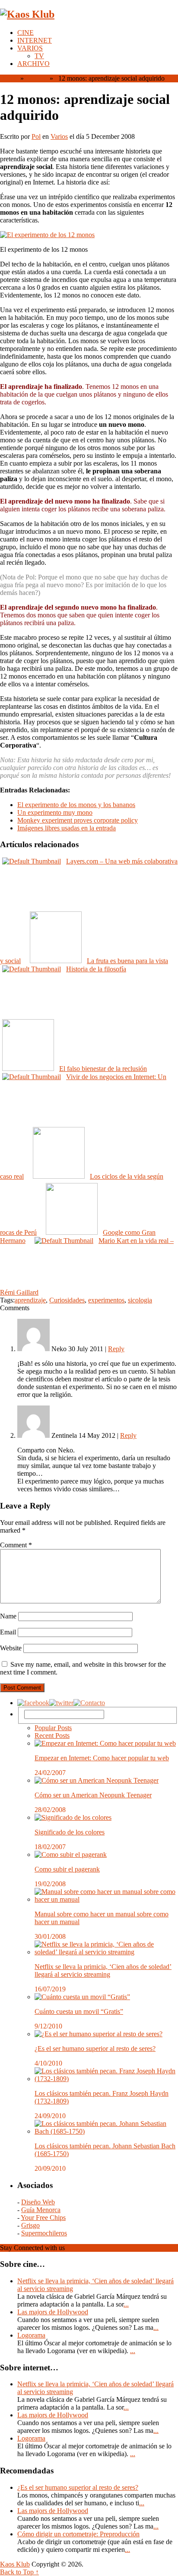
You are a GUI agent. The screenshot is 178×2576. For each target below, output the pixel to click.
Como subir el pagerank (67, 1869)
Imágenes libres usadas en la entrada (67, 828)
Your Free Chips (43, 2218)
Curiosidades (67, 1300)
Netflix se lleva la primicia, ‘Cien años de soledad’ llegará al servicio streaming (103, 1970)
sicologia (140, 1300)
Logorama (31, 2335)
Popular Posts (53, 1728)
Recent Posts (52, 1736)
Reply (116, 1349)
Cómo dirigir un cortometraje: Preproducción (78, 2534)
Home (8, 78)
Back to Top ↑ (19, 2572)
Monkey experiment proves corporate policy (78, 820)
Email (8, 1632)
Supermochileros (44, 2233)
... (126, 2304)
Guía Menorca (41, 2210)
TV (39, 56)
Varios (36, 78)
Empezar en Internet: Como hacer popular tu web (102, 1758)
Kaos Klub (15, 2564)
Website (11, 1648)
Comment (16, 1545)
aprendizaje (30, 1300)
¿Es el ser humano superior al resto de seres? (95, 2049)
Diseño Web (38, 2202)
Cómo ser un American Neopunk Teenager (93, 1795)
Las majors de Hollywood (53, 2312)
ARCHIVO (33, 64)
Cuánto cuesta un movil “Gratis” (79, 2011)
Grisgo (30, 2225)
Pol (36, 136)
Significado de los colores (70, 1832)
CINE (25, 33)
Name (8, 1616)
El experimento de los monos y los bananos (76, 805)
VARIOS (30, 48)
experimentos (106, 1300)
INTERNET (35, 40)
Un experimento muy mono (55, 812)
